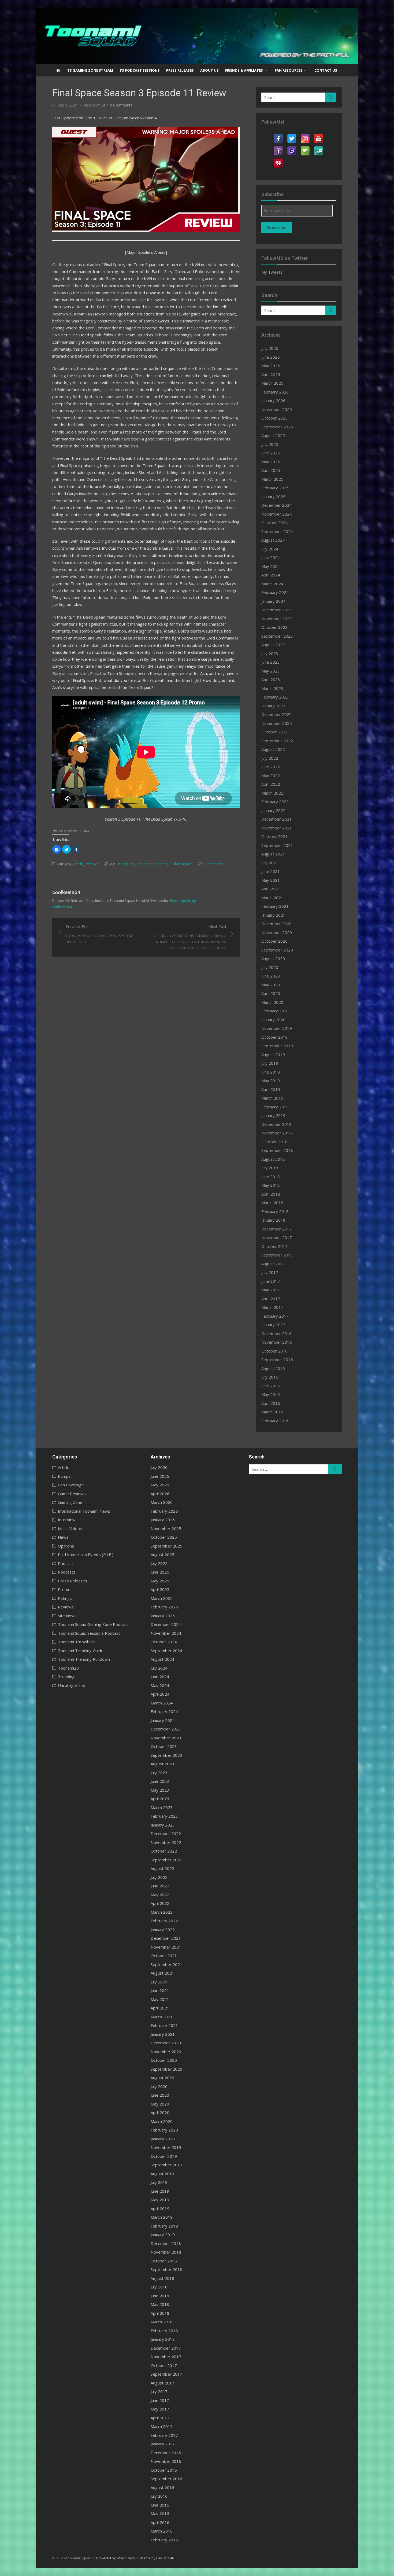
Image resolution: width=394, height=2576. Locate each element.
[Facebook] (278, 135)
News (63, 1537)
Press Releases (180, 70)
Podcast (66, 1563)
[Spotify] (305, 148)
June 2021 (271, 871)
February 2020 (275, 1011)
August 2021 (273, 854)
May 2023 (271, 671)
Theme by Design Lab (157, 2558)
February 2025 (275, 488)
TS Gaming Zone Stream (90, 70)
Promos (65, 1589)
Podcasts (67, 1572)
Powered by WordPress (116, 2558)
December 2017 (276, 1229)
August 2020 (273, 958)
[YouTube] (318, 135)
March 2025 (272, 479)
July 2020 (270, 967)
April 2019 (271, 1089)
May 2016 (271, 1394)
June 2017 (271, 1281)
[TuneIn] (318, 148)
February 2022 (275, 802)
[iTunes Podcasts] (278, 148)
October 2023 (274, 627)
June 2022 (271, 767)
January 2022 (273, 810)
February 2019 (275, 1107)
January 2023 (273, 706)
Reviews (92, 864)
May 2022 (271, 776)
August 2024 (273, 540)
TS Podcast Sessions (140, 70)
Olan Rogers (182, 864)
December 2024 (276, 505)
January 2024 (273, 601)
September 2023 (277, 636)
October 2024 (274, 523)
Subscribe (277, 227)
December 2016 (276, 1333)
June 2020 (271, 976)
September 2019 (277, 1046)
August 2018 (273, 1159)
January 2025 (273, 497)
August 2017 (273, 1264)
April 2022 (271, 784)
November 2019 (277, 1028)
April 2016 (271, 1403)
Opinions (66, 1546)
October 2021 (274, 836)
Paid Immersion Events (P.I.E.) (86, 1555)
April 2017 (271, 1299)
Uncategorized (72, 1685)
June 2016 (271, 1386)
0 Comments (121, 105)
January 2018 (273, 1220)
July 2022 (270, 758)
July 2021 (270, 863)
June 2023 (271, 662)
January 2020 (273, 1020)
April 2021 (271, 889)
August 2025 (273, 435)
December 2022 (276, 714)
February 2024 (275, 592)
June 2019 (271, 1072)
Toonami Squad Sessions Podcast (89, 1633)
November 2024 (277, 514)
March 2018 (272, 1203)
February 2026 (275, 392)
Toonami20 (68, 1668)
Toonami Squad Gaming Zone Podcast (93, 1624)
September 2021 (277, 845)
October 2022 (274, 732)
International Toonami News (84, 1511)
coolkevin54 (94, 105)
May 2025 (271, 462)
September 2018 (277, 1150)
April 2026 (271, 374)
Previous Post (99, 934)
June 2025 (271, 453)
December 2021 (276, 819)
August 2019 (273, 1054)
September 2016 (277, 1359)
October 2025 (274, 418)
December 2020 (276, 924)
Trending (66, 1677)
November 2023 (277, 619)
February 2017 (275, 1316)
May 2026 (271, 366)
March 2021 (272, 898)
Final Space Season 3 (153, 864)
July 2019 (270, 1063)
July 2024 (270, 549)
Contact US (326, 70)
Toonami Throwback (77, 1642)
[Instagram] (305, 135)
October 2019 (274, 1037)
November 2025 (277, 409)
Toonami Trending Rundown (84, 1659)
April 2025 (271, 470)
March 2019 (272, 1098)
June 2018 (271, 1177)
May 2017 (271, 1290)
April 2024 (271, 575)
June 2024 (271, 557)
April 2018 (271, 1194)
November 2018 (277, 1133)
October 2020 (274, 941)
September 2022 (277, 741)
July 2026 (270, 348)
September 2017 (277, 1255)
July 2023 (270, 653)
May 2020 (271, 985)
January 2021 (273, 915)
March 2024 (272, 584)
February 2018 (275, 1211)
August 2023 (273, 645)
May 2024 (271, 566)
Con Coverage (71, 1485)
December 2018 (276, 1124)
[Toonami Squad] (197, 36)
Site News (67, 1616)
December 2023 (276, 610)
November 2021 (277, 828)
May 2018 (271, 1185)
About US (209, 70)
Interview (67, 1520)
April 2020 (271, 993)
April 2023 (271, 679)
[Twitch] (292, 148)
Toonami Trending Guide (81, 1651)
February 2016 (275, 1421)
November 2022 (277, 723)
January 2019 (273, 1115)
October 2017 (274, 1246)
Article (78, 864)
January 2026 (273, 400)
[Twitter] (292, 135)
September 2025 (277, 427)
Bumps (64, 1476)
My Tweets (272, 272)
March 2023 (272, 688)
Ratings (65, 1598)
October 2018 (274, 1142)
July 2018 (270, 1168)
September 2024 (277, 531)
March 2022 (272, 793)
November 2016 (277, 1342)
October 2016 (274, 1351)
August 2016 (273, 1368)
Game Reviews (72, 1494)
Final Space (125, 864)
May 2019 (271, 1081)
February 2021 (275, 906)
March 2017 (272, 1307)
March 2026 (272, 383)
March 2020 (272, 1002)
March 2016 (272, 1412)
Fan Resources (289, 70)
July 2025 (270, 444)
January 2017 (273, 1325)
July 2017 (270, 1272)
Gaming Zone (70, 1502)
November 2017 (277, 1237)
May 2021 (271, 880)
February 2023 (275, 697)
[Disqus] (146, 1024)
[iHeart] (278, 160)
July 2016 (270, 1377)
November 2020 (277, 932)
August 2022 (273, 749)
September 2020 (277, 950)
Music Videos (70, 1528)
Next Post (190, 937)
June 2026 (271, 357)
